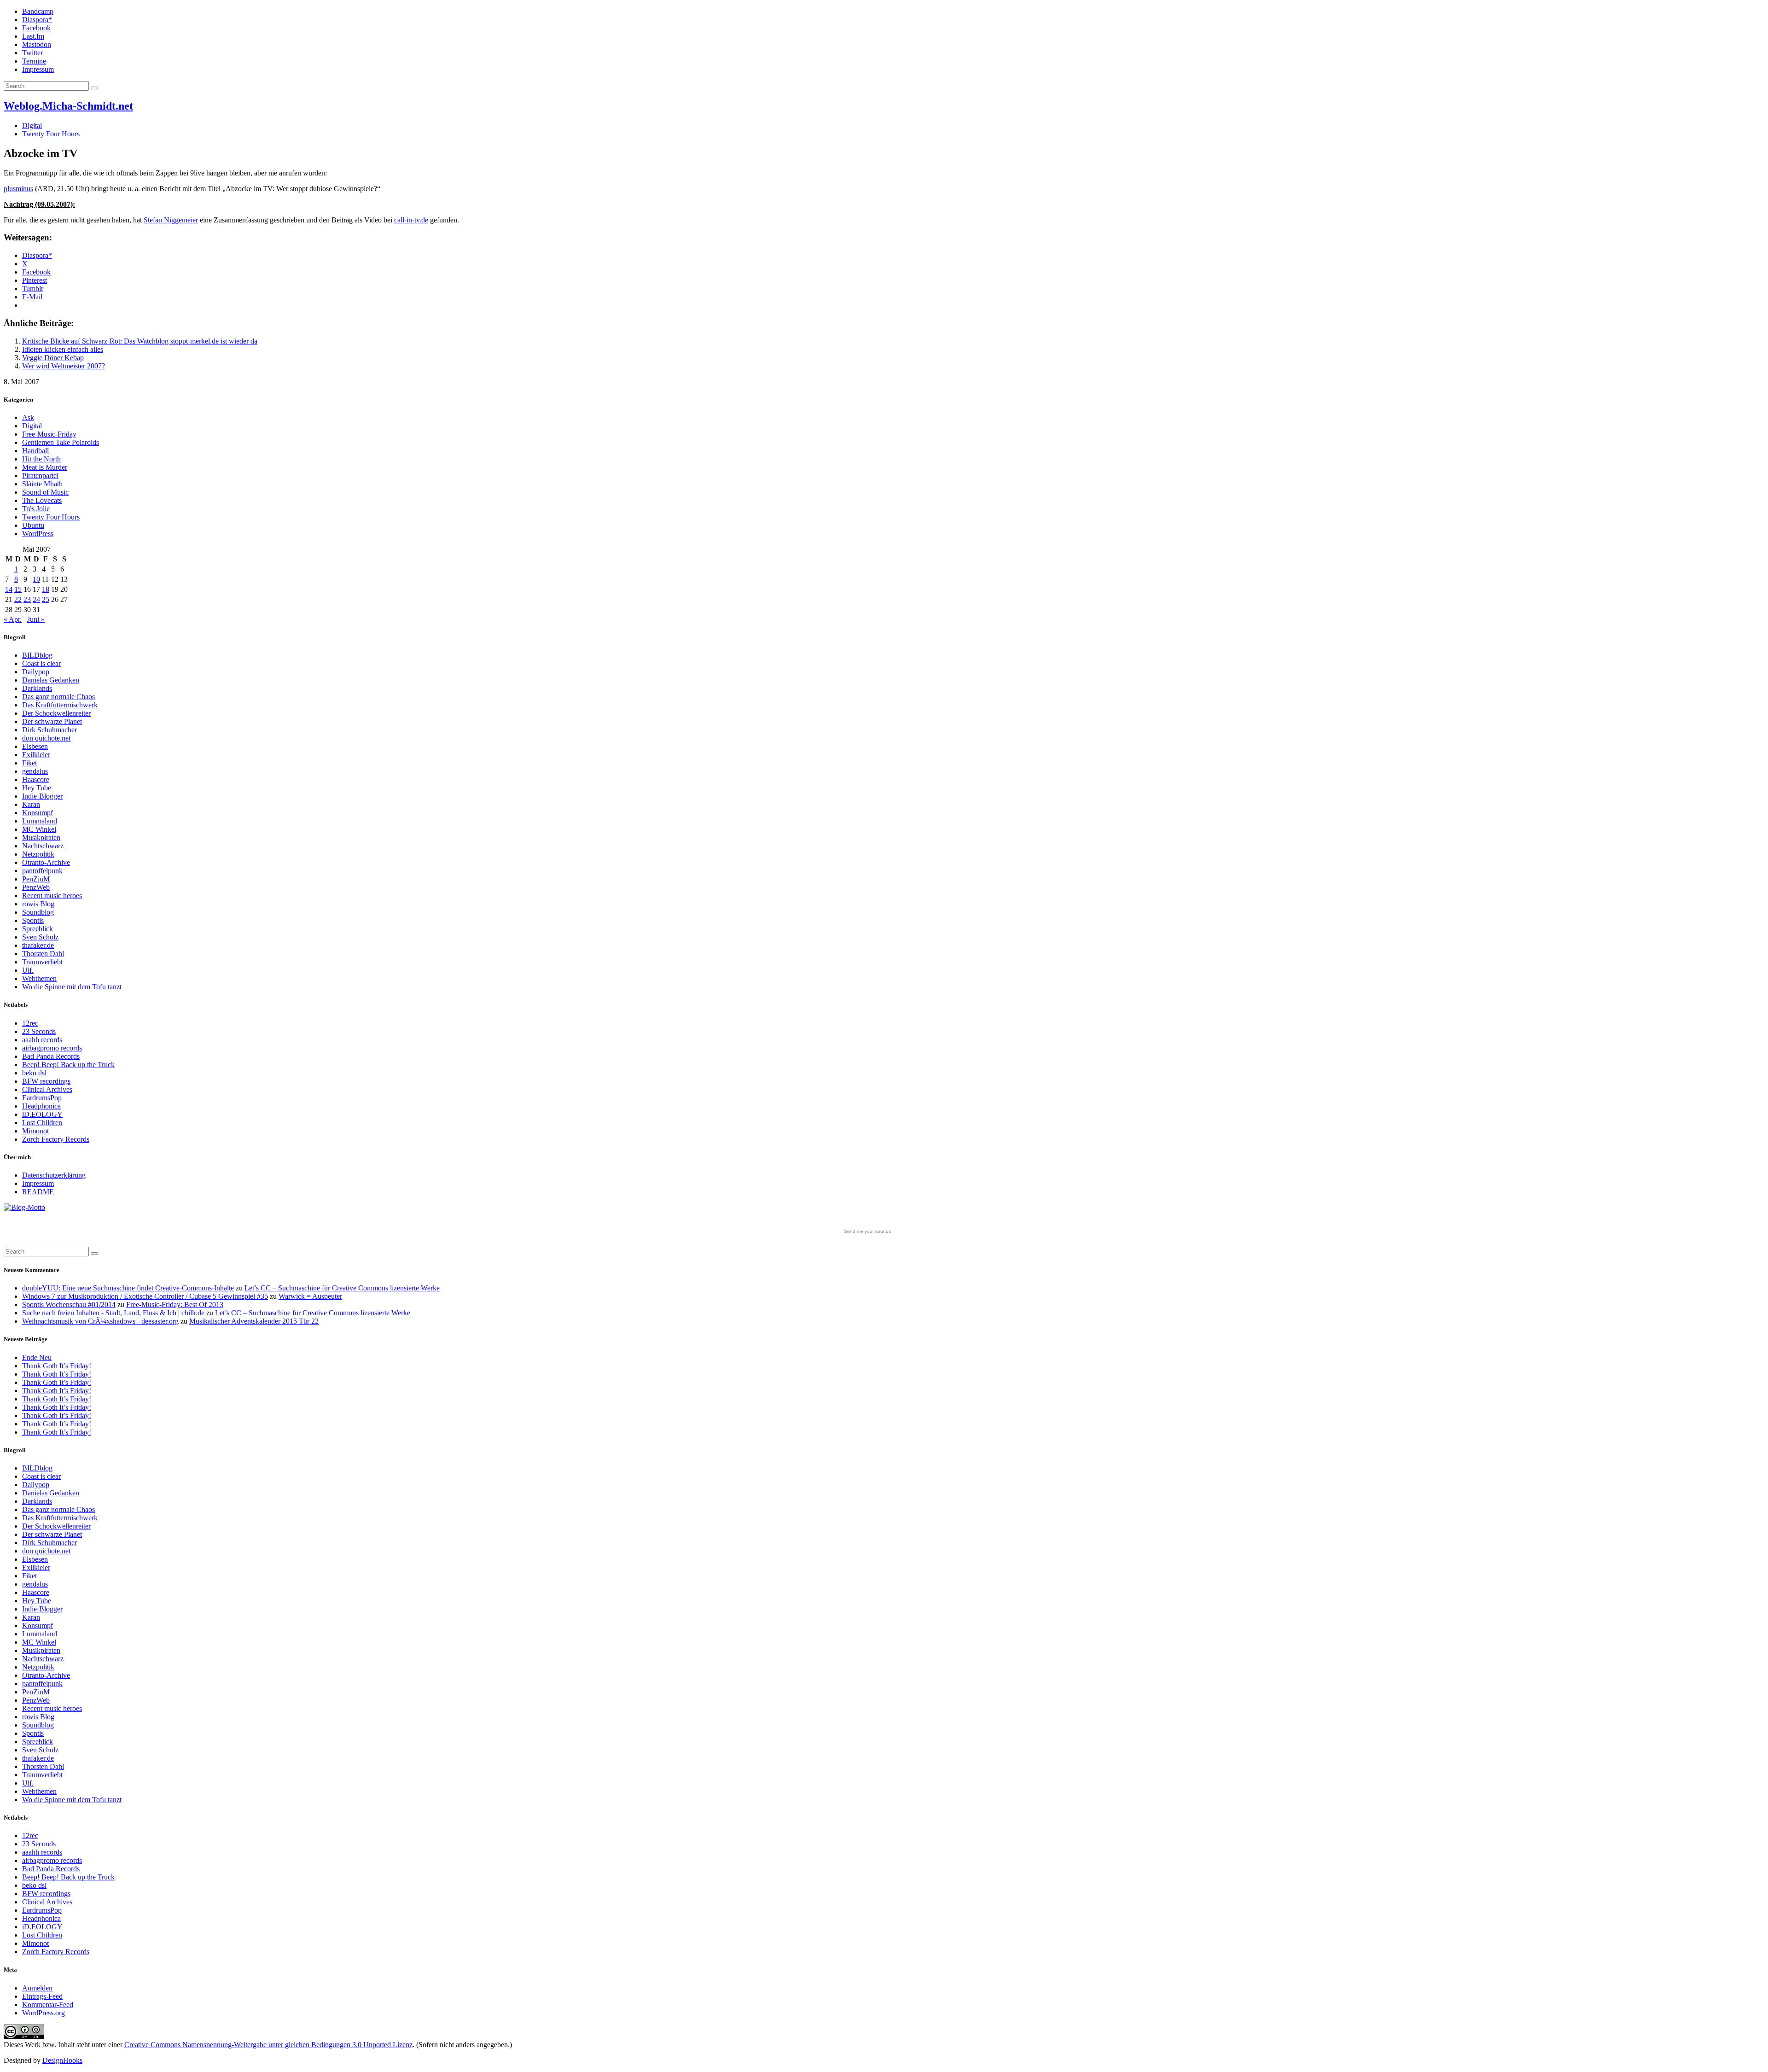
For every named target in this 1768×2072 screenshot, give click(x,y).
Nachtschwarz (43, 846)
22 (18, 599)
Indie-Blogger (42, 796)
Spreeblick (38, 929)
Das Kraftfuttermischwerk (60, 705)
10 (36, 579)
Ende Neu (37, 1357)
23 (27, 599)
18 (46, 589)
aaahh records (42, 1040)
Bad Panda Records (51, 1056)
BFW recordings (46, 1081)
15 (18, 589)
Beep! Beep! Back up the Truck (68, 1065)
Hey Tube (37, 788)
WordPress (38, 534)
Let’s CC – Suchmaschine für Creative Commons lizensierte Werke (342, 1288)
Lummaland (40, 821)
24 (36, 599)
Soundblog (38, 912)
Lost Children (42, 1123)
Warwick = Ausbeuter (310, 1296)
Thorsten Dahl (43, 954)
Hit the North (41, 459)
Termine (34, 61)
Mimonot (35, 1131)
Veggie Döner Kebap (53, 358)
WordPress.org (44, 2013)
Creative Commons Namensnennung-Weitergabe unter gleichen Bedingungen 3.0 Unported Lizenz (268, 2045)
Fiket (29, 763)
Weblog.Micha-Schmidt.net (68, 106)
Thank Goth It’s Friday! (57, 1366)
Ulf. (28, 970)
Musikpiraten (41, 838)
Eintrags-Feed (42, 1996)
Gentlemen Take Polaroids (61, 442)
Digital (32, 125)
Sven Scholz (40, 937)
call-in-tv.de (411, 220)
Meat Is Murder (45, 467)
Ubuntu (33, 525)
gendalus (35, 771)
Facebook (36, 28)
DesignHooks (62, 2060)
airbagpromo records (52, 1048)
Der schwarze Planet (52, 721)
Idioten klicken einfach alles (63, 349)
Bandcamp (38, 11)
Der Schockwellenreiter (56, 713)
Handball (35, 451)
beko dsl (34, 1073)
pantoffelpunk (42, 871)
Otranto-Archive (46, 862)
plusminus (18, 189)
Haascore (36, 779)
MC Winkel (39, 829)
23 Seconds (39, 1031)
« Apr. (13, 619)
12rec (30, 1023)
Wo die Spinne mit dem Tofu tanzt (72, 987)
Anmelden (37, 1988)
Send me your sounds (867, 1231)
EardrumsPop (42, 1098)
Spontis (33, 920)
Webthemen (39, 978)
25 (46, 599)
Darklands (37, 688)
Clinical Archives (47, 1089)
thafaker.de (38, 945)
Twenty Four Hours (51, 134)
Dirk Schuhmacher (49, 730)
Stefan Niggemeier (171, 220)
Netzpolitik (38, 854)
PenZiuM (36, 879)
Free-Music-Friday (49, 434)
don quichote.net (46, 738)
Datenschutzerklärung (54, 1175)
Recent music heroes (52, 896)
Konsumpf (38, 813)
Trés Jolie (36, 509)
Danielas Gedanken (51, 680)
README (38, 1192)
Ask (28, 417)
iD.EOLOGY (42, 1114)
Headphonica (41, 1106)
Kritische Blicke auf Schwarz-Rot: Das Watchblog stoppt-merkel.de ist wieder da (140, 341)
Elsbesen (35, 746)
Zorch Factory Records (56, 1139)
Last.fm (33, 36)
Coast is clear (41, 663)
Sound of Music (45, 492)
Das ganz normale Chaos (58, 697)
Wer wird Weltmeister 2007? (64, 366)
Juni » (36, 619)
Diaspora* (37, 20)
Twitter (32, 53)
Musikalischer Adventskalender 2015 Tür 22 (254, 1321)
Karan (31, 804)
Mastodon (37, 44)
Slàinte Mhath (42, 484)
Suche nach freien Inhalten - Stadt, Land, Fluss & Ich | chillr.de (113, 1313)
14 (9, 589)
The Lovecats (42, 500)
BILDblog (37, 655)
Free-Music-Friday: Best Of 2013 (175, 1304)
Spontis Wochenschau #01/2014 (69, 1304)
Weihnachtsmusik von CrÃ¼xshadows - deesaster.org (100, 1321)
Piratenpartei (40, 476)
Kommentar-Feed (48, 2005)
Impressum (38, 69)
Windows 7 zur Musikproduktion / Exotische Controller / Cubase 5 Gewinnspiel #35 (145, 1296)
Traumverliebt (42, 962)
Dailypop (36, 672)
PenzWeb (36, 887)
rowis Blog (38, 904)
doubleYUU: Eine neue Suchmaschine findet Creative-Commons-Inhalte (128, 1288)
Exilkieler (36, 755)
